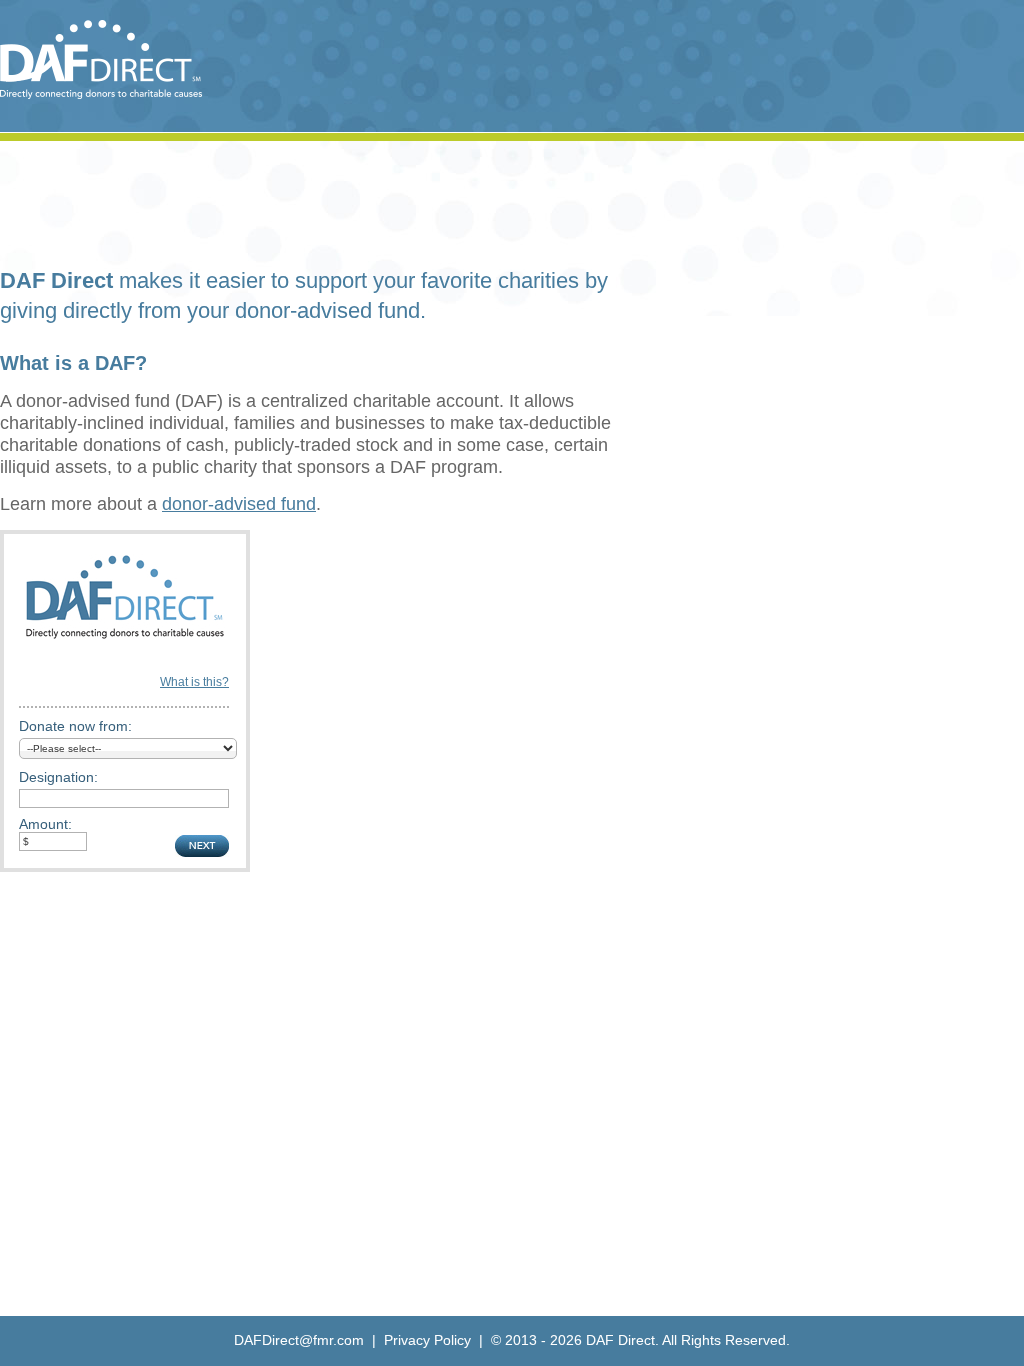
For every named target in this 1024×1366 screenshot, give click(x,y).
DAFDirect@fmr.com (299, 1340)
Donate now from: (75, 726)
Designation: (58, 777)
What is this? (194, 682)
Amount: (45, 824)
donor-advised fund (239, 504)
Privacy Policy (427, 1340)
